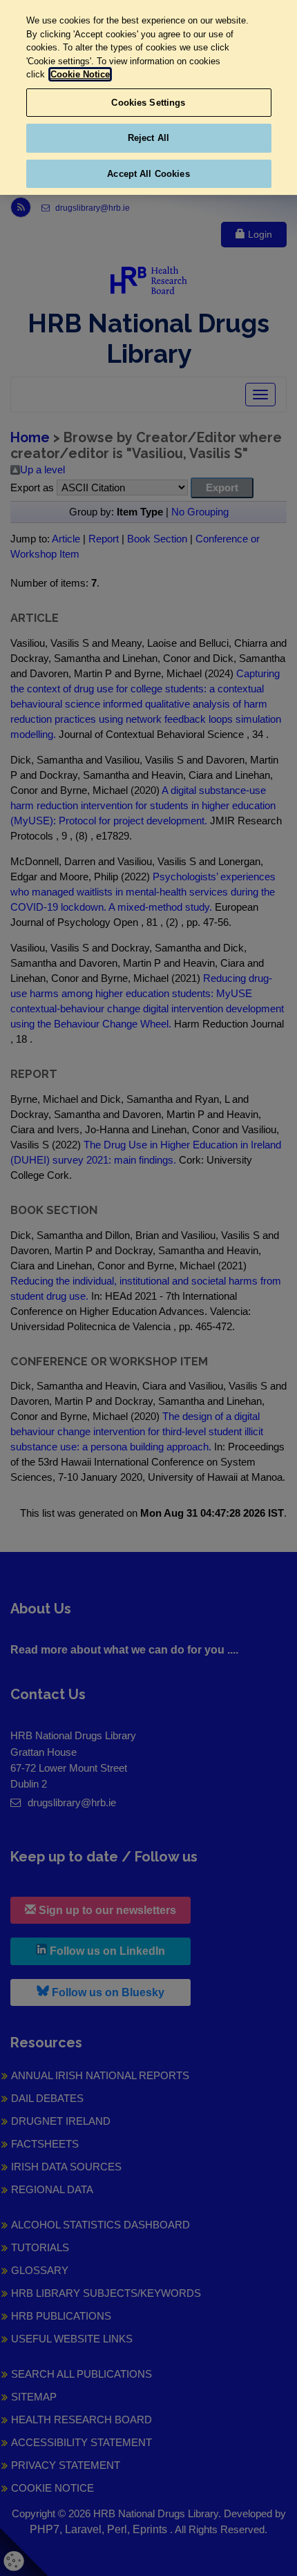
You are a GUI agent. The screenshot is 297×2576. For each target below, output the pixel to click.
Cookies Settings (148, 103)
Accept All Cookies (148, 174)
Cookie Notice (80, 74)
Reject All (148, 138)
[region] (148, 97)
